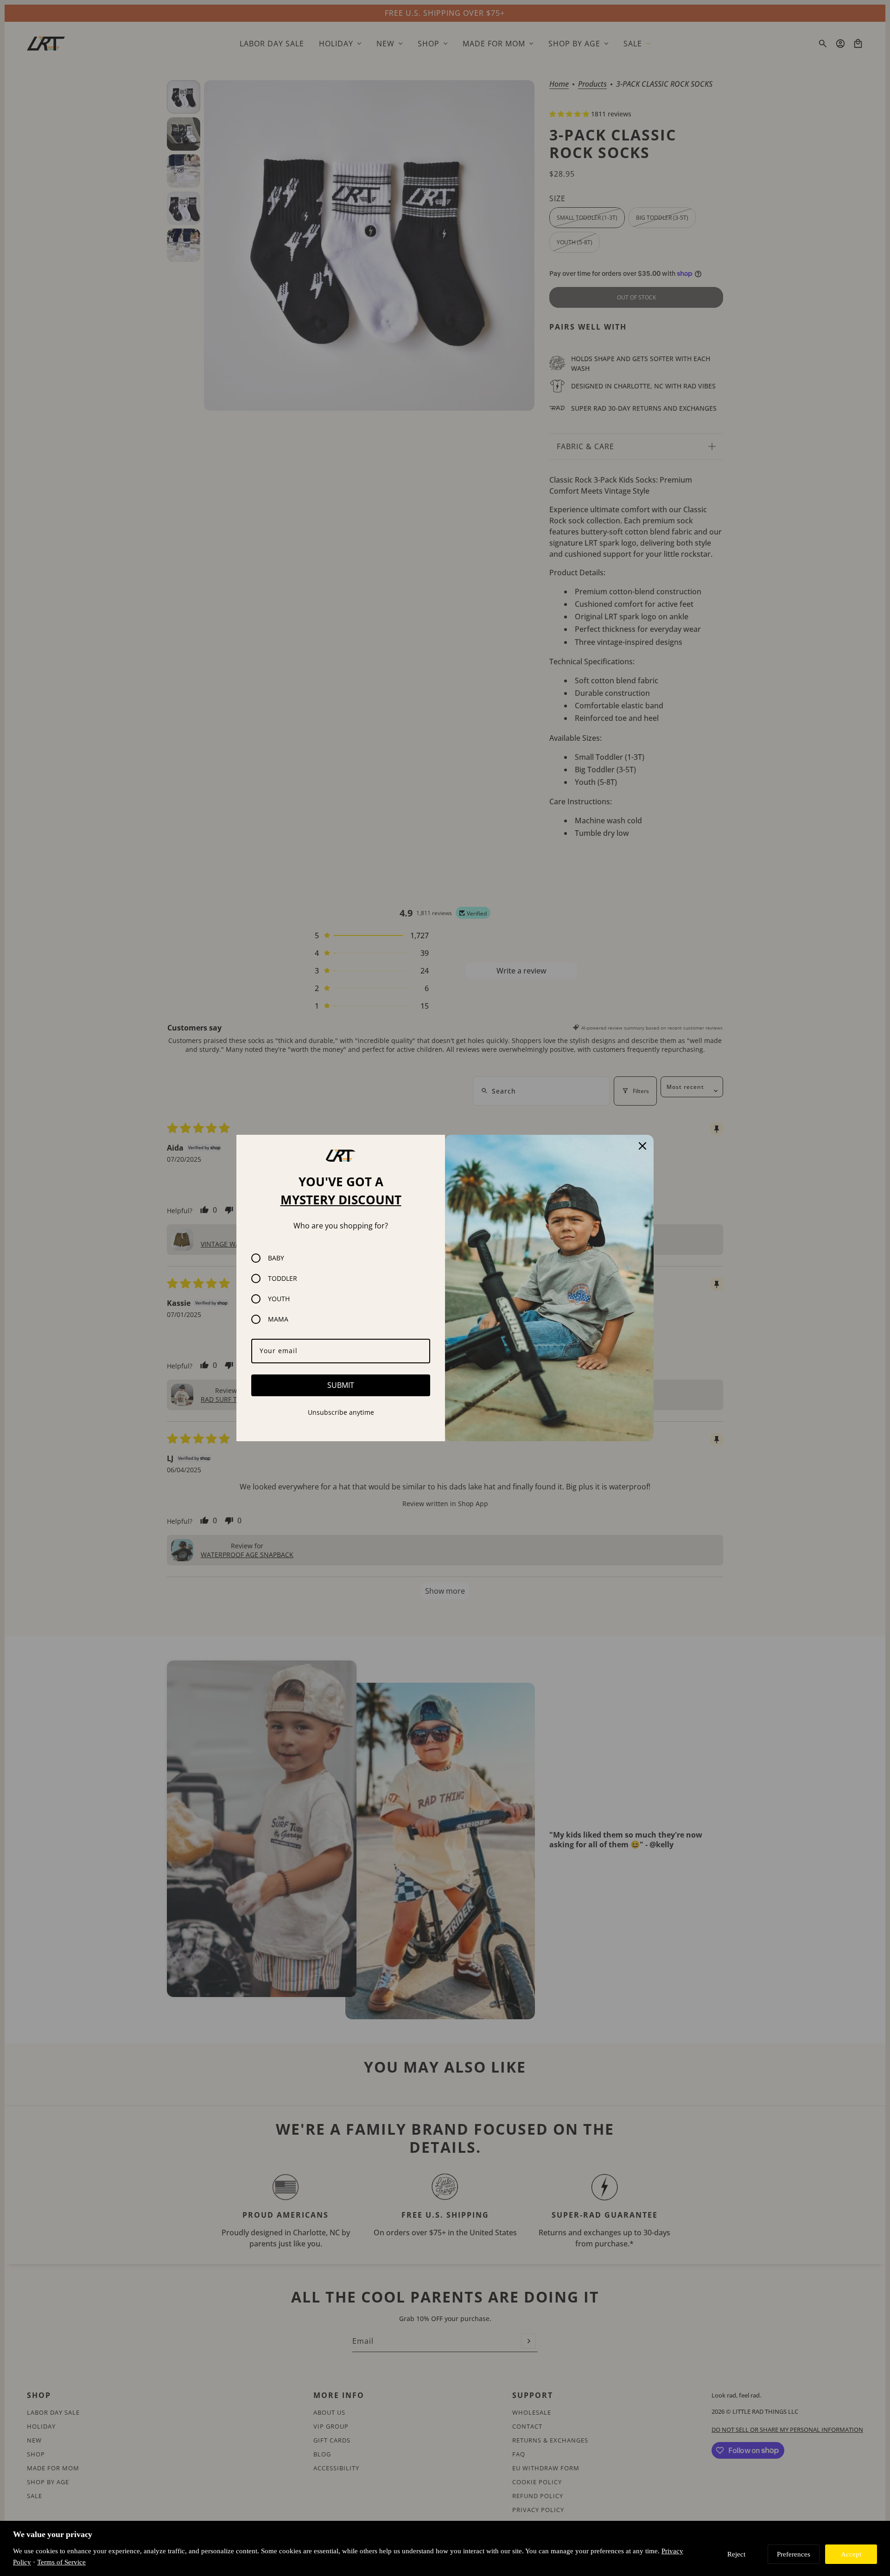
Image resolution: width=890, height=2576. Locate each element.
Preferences (794, 2554)
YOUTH (279, 1299)
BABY (276, 1258)
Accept (851, 2554)
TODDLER (283, 1278)
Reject (736, 2554)
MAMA (278, 1319)
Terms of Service (61, 2562)
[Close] (642, 1146)
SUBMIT (341, 1385)
